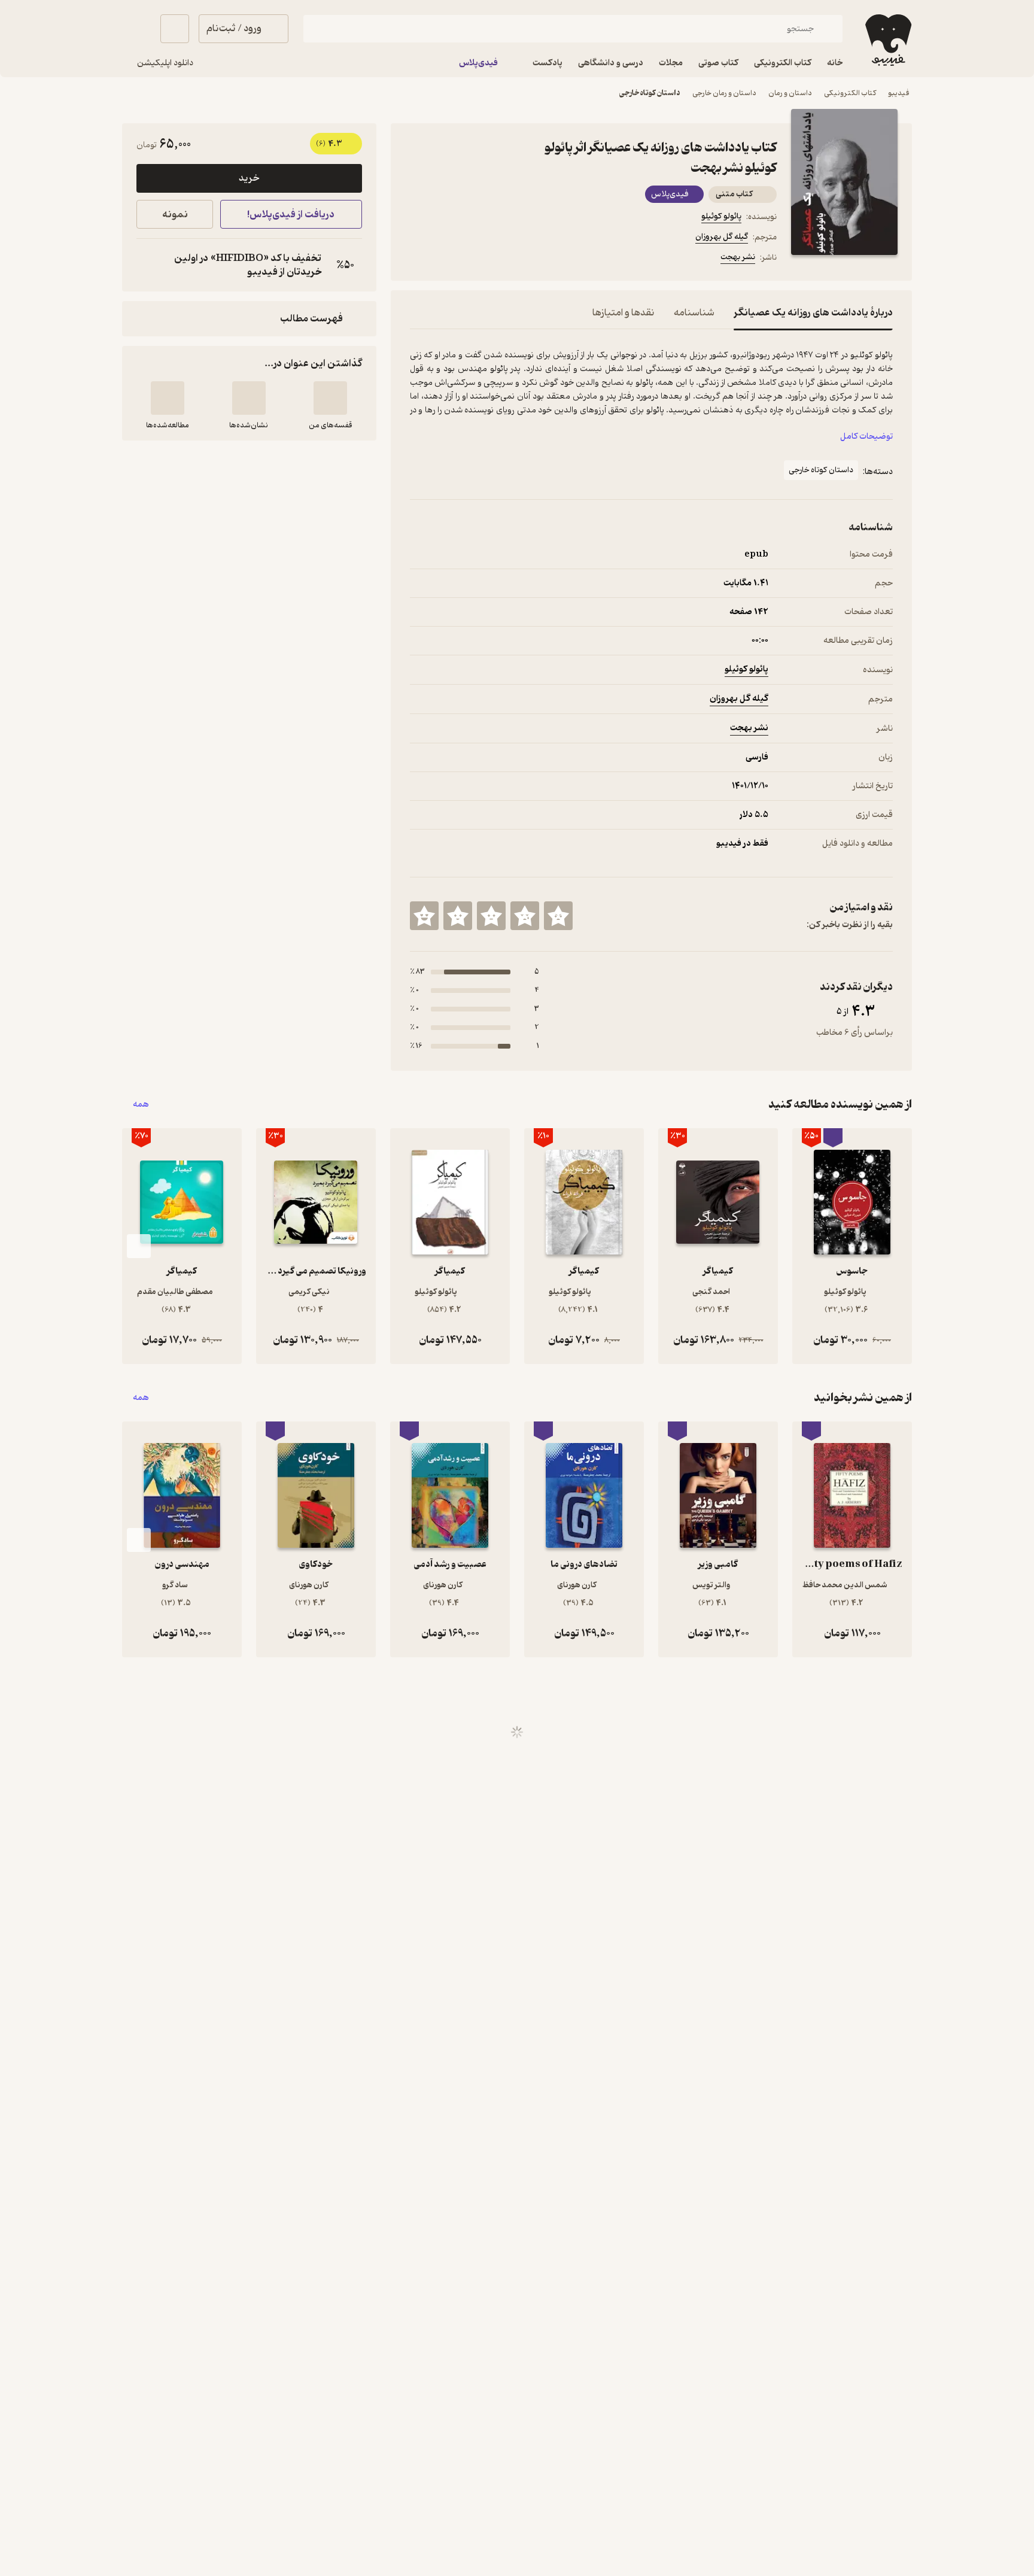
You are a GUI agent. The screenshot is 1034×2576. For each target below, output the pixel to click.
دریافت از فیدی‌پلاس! (291, 215)
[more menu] (417, 259)
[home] (887, 40)
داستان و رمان (790, 93)
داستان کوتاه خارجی (650, 93)
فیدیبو (899, 93)
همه (141, 1105)
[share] (503, 259)
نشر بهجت (738, 257)
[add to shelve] (330, 398)
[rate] (558, 916)
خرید (249, 178)
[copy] (148, 265)
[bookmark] (446, 259)
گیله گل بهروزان (722, 237)
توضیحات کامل (866, 437)
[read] (168, 398)
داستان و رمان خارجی (724, 93)
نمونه (175, 215)
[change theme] (136, 29)
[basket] (175, 29)
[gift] (475, 259)
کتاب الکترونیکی (850, 93)
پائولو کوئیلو (721, 216)
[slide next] (139, 1246)
